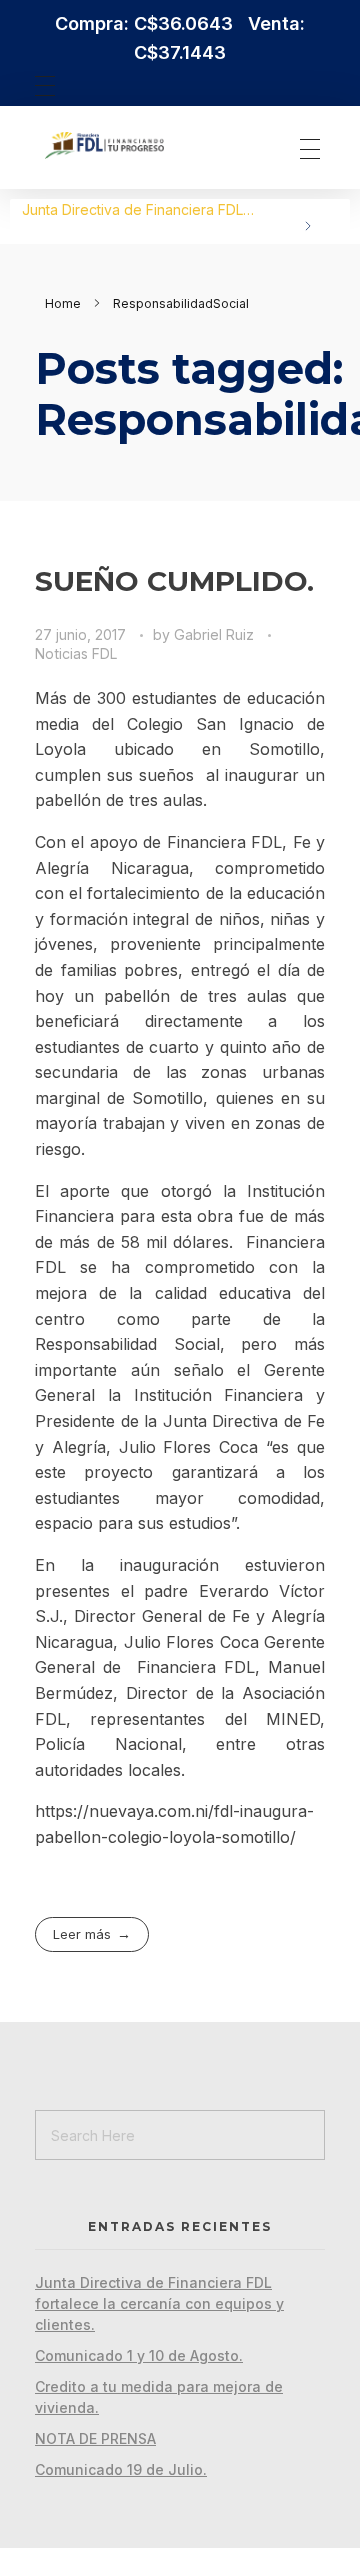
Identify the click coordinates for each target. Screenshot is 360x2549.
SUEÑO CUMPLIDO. (174, 581)
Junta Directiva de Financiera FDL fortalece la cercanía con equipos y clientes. (159, 2303)
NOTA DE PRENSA (95, 2438)
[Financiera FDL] (144, 145)
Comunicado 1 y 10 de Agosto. (121, 209)
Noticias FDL (76, 653)
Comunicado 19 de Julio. (121, 2469)
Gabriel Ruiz (216, 634)
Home (63, 303)
